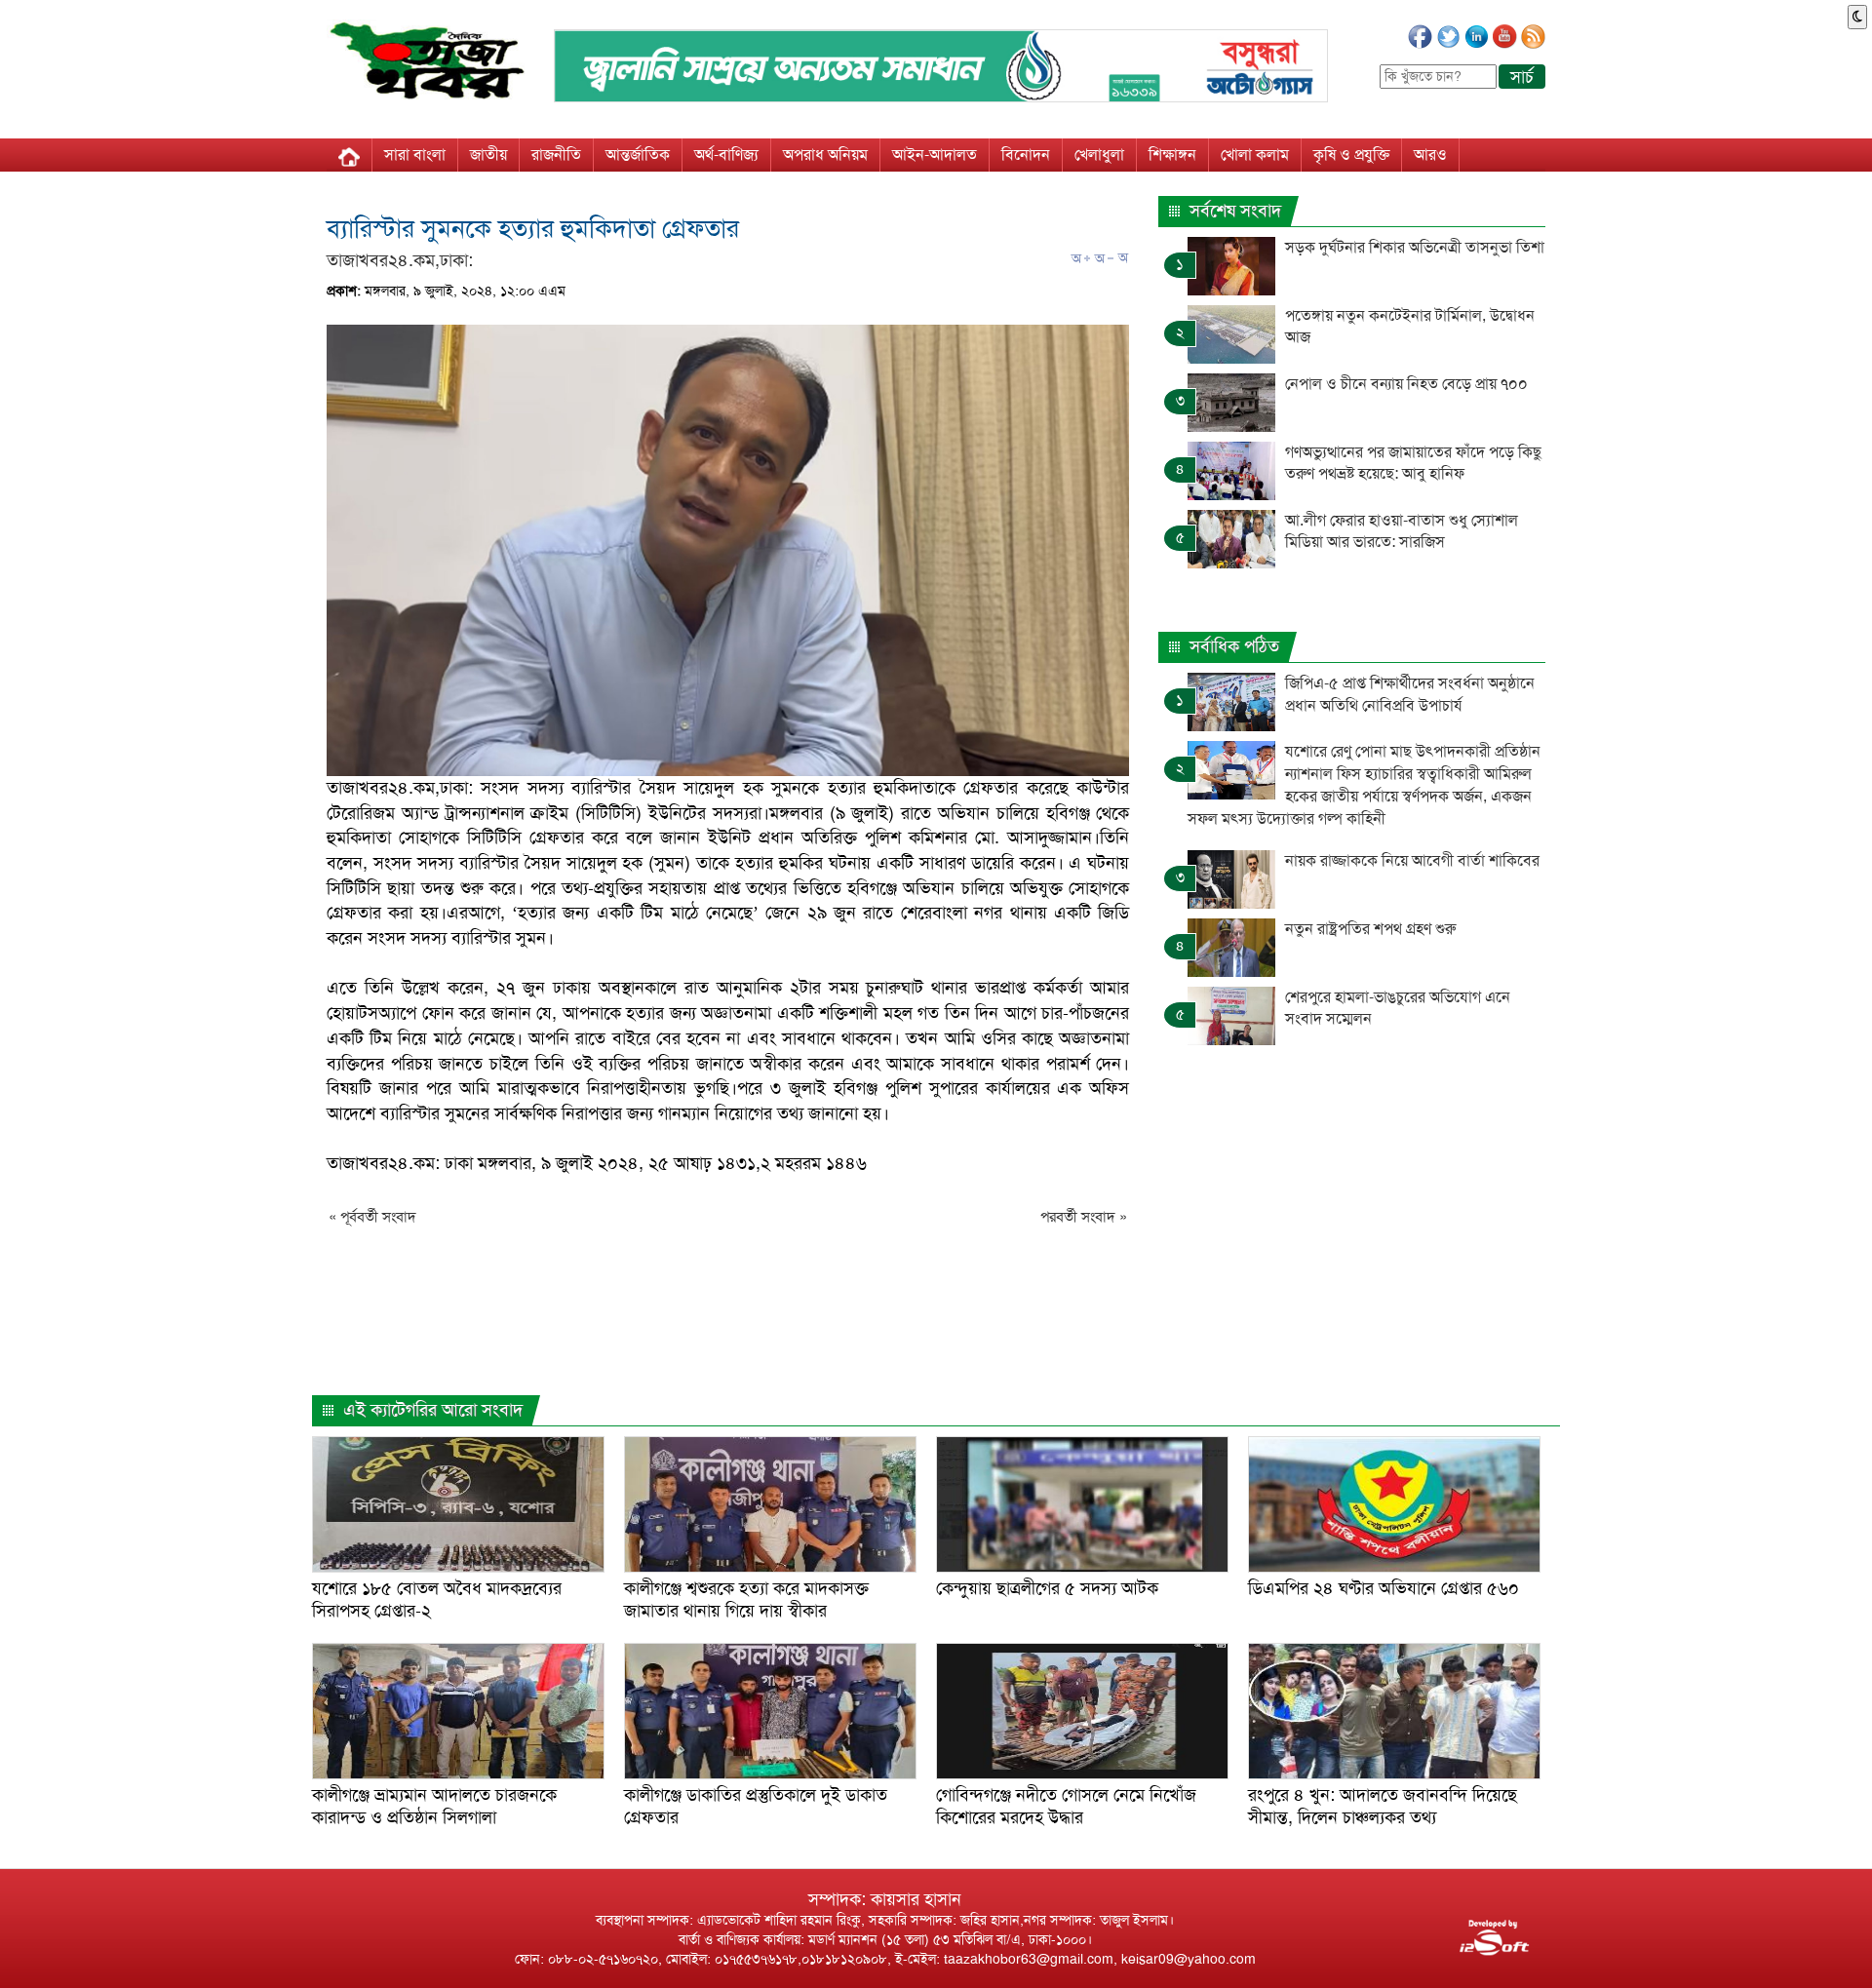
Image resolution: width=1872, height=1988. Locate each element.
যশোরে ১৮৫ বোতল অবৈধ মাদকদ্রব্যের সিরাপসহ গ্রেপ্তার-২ (437, 1599)
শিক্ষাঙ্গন (1172, 155)
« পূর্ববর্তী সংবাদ (372, 1217)
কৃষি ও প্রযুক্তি (1351, 155)
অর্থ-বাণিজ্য (726, 155)
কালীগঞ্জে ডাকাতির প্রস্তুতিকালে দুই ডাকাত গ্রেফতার (756, 1806)
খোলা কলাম (1255, 155)
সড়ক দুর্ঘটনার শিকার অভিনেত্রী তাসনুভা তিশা (1415, 247)
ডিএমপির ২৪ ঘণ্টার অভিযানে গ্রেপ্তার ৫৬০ (1384, 1588)
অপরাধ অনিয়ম (825, 155)
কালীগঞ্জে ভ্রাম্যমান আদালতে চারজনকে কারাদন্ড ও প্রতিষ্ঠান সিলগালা (434, 1806)
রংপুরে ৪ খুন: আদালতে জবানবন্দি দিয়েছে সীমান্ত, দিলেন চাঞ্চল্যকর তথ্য (1383, 1806)
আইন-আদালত (935, 155)
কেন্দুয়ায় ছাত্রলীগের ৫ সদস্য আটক (1047, 1588)
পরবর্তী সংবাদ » (1084, 1217)
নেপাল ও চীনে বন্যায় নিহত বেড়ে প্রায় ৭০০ (1406, 384)
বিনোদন (1026, 155)
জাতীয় (488, 155)
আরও (1430, 155)
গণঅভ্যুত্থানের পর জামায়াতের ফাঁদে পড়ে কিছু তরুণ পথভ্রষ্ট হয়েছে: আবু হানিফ (1413, 463)
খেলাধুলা (1099, 155)
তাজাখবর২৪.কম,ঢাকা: (400, 260)
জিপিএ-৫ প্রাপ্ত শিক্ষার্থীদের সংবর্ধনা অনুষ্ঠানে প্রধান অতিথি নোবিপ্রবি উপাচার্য (1410, 694)
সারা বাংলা (415, 155)
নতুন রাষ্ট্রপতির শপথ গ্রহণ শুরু (1372, 929)
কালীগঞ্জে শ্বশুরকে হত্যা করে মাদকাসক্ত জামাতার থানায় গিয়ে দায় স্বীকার (746, 1599)
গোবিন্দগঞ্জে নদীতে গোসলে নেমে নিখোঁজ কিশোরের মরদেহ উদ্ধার (1066, 1806)
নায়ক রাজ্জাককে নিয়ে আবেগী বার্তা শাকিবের (1412, 860)
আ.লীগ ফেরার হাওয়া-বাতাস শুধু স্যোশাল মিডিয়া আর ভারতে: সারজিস (1402, 531)
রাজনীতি (556, 155)
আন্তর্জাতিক (638, 155)
